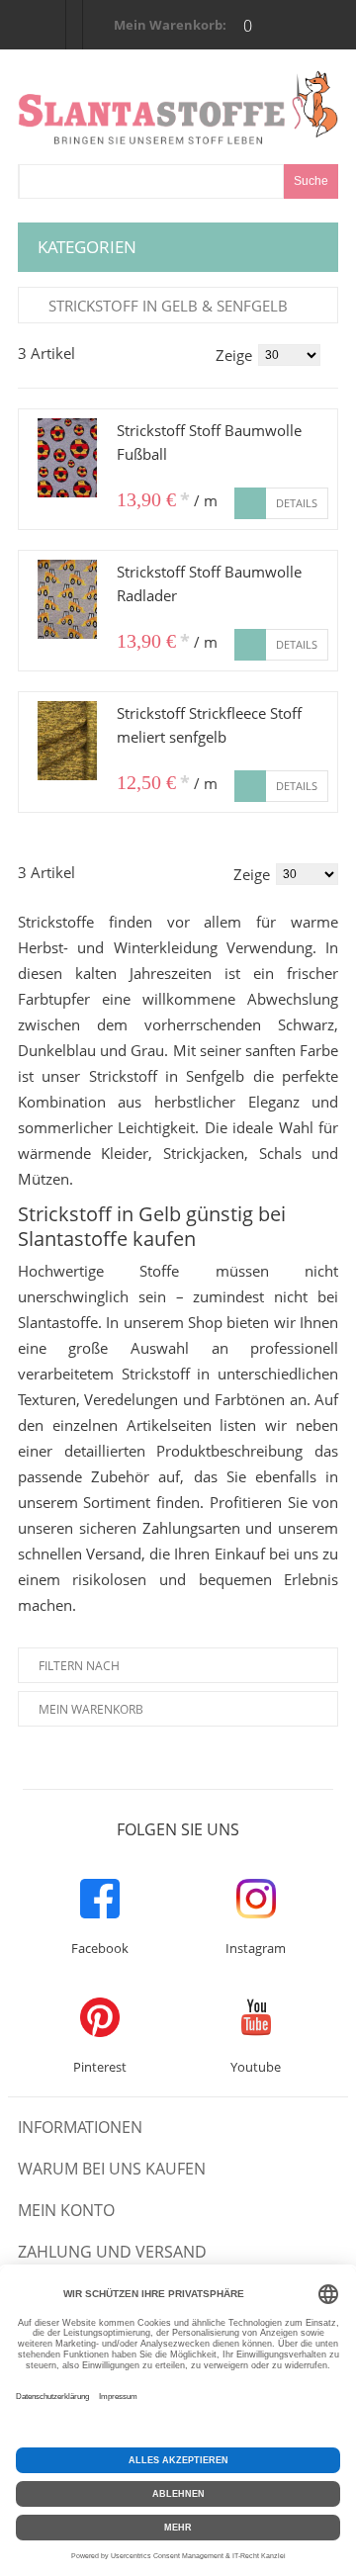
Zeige (234, 355)
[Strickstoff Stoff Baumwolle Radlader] (67, 599)
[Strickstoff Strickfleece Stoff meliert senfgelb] (67, 741)
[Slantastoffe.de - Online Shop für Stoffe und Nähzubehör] (178, 107)
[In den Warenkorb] (250, 503)
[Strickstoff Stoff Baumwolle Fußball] (67, 458)
